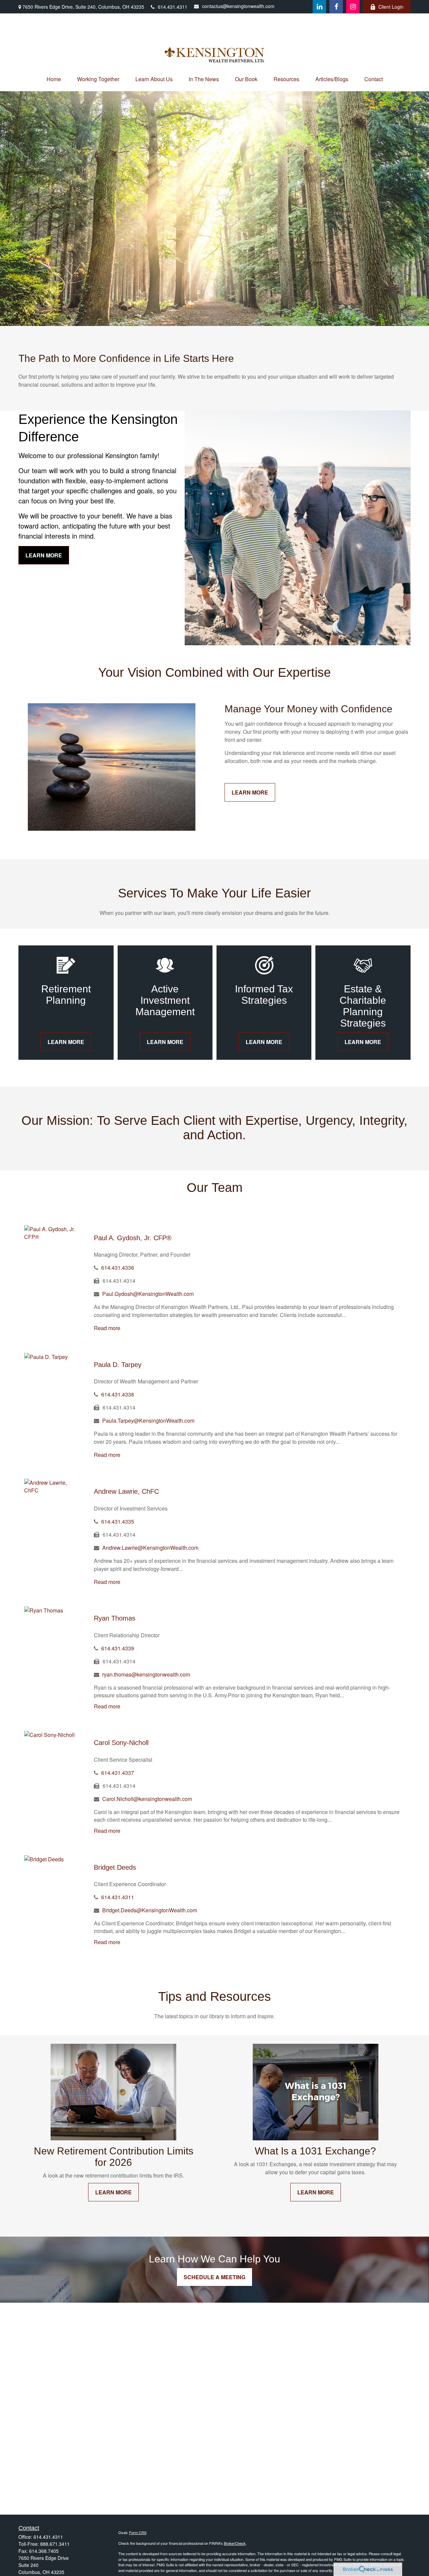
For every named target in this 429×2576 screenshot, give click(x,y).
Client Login (391, 7)
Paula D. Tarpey (118, 1365)
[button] (54, 79)
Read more (107, 1328)
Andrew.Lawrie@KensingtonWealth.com (150, 1548)
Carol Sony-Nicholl (121, 1743)
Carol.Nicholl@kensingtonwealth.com (147, 1799)
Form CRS (138, 2532)
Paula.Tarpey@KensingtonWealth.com (148, 1420)
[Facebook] (336, 7)
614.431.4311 (173, 7)
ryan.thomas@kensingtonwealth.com (146, 1674)
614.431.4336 (118, 1268)
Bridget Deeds (115, 1867)
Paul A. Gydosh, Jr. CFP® (133, 1238)
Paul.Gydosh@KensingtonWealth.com (148, 1294)
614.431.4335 (118, 1521)
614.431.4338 (118, 1394)
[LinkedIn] (319, 7)
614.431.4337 (118, 1773)
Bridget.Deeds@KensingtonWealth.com (150, 1910)
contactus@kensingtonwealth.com (238, 6)
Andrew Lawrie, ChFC (126, 1491)
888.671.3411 (55, 2544)
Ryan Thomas (115, 1618)
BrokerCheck (235, 2543)
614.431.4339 (118, 1648)
